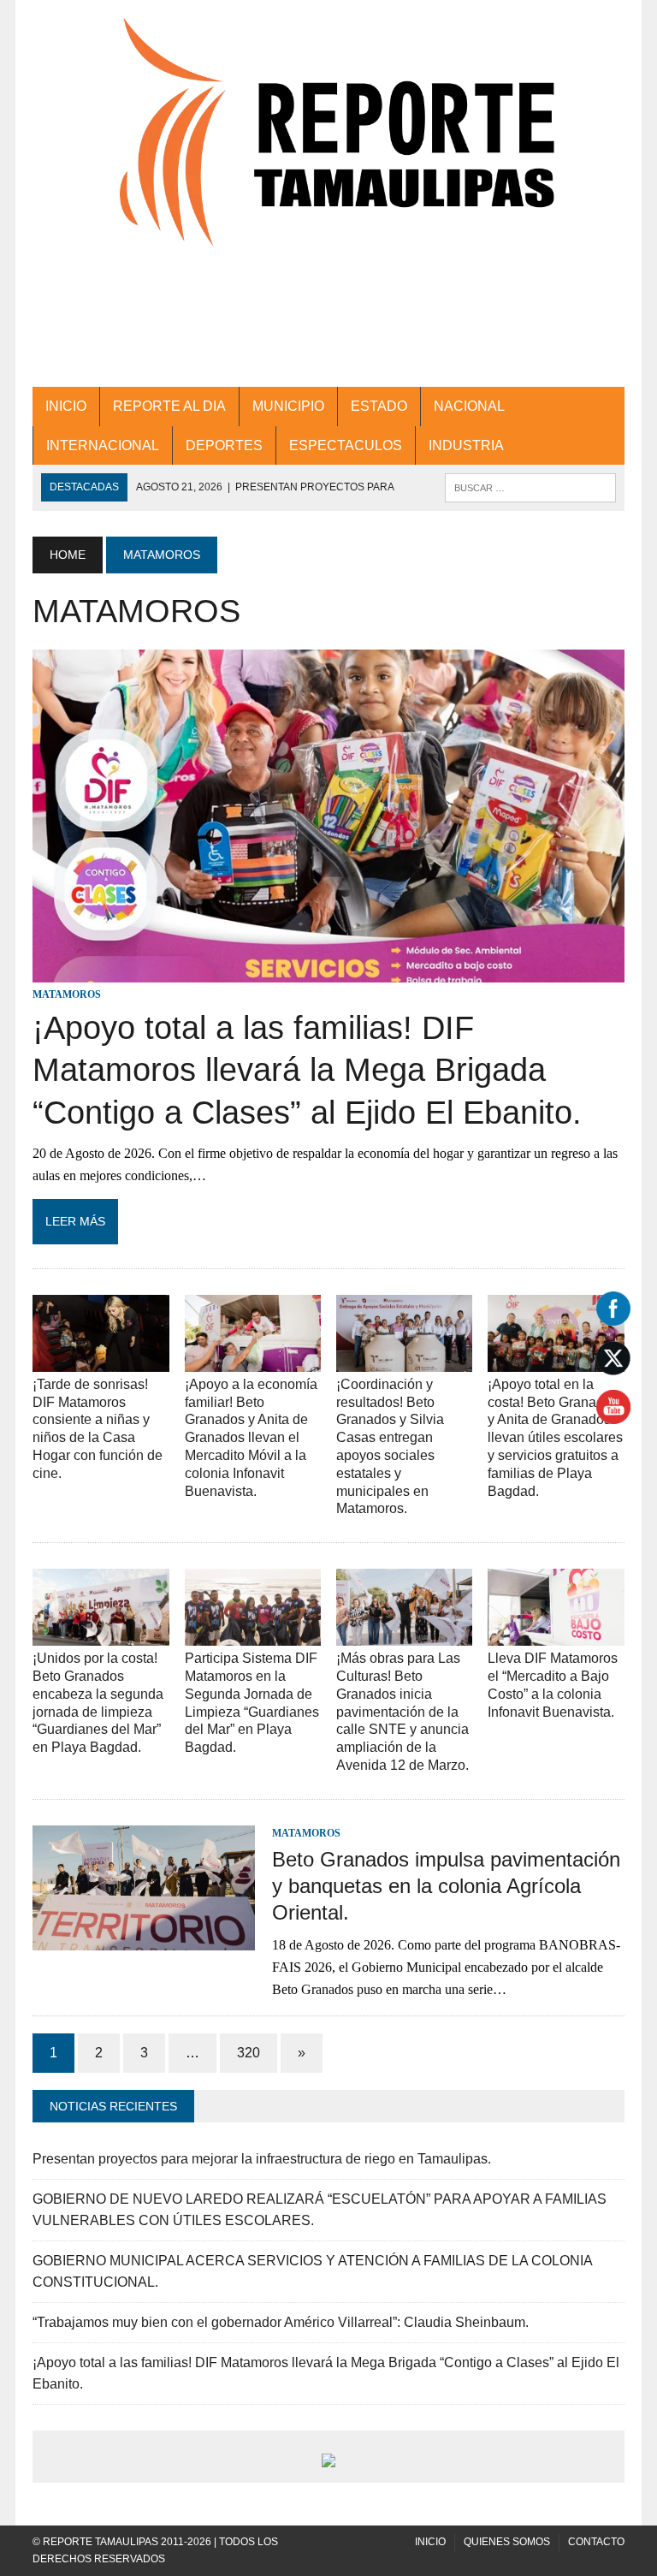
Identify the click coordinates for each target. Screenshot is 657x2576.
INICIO (66, 406)
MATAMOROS (67, 994)
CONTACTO (596, 2542)
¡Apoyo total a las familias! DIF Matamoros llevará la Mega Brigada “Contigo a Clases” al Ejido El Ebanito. (307, 1070)
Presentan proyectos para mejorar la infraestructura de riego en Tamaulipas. (262, 2159)
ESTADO (379, 406)
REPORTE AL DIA (169, 406)
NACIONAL (469, 406)
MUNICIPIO (288, 406)
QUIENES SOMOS (507, 2542)
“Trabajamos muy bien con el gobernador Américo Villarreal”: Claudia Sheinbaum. (281, 2322)
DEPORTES (224, 445)
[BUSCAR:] (530, 487)
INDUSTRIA (466, 445)
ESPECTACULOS (346, 445)
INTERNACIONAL (103, 445)
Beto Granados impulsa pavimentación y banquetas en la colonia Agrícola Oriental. (446, 1886)
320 (249, 2053)
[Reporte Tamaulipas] (328, 151)
